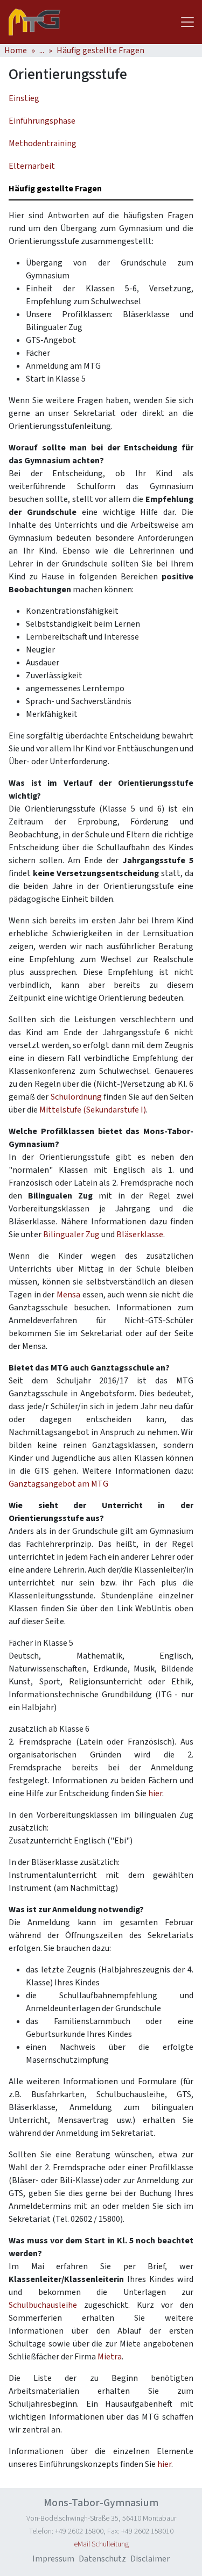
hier (155, 1793)
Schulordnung (76, 1097)
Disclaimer (150, 2559)
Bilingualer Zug (71, 1235)
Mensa (68, 1295)
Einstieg (24, 98)
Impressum (53, 2559)
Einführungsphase (42, 121)
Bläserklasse (140, 1235)
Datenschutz (102, 2559)
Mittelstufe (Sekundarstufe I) (93, 1110)
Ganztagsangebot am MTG (58, 1484)
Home (16, 51)
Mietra (110, 2357)
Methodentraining (43, 143)
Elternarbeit (32, 166)
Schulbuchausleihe (43, 2305)
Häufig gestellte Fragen (100, 51)
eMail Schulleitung (101, 2544)
